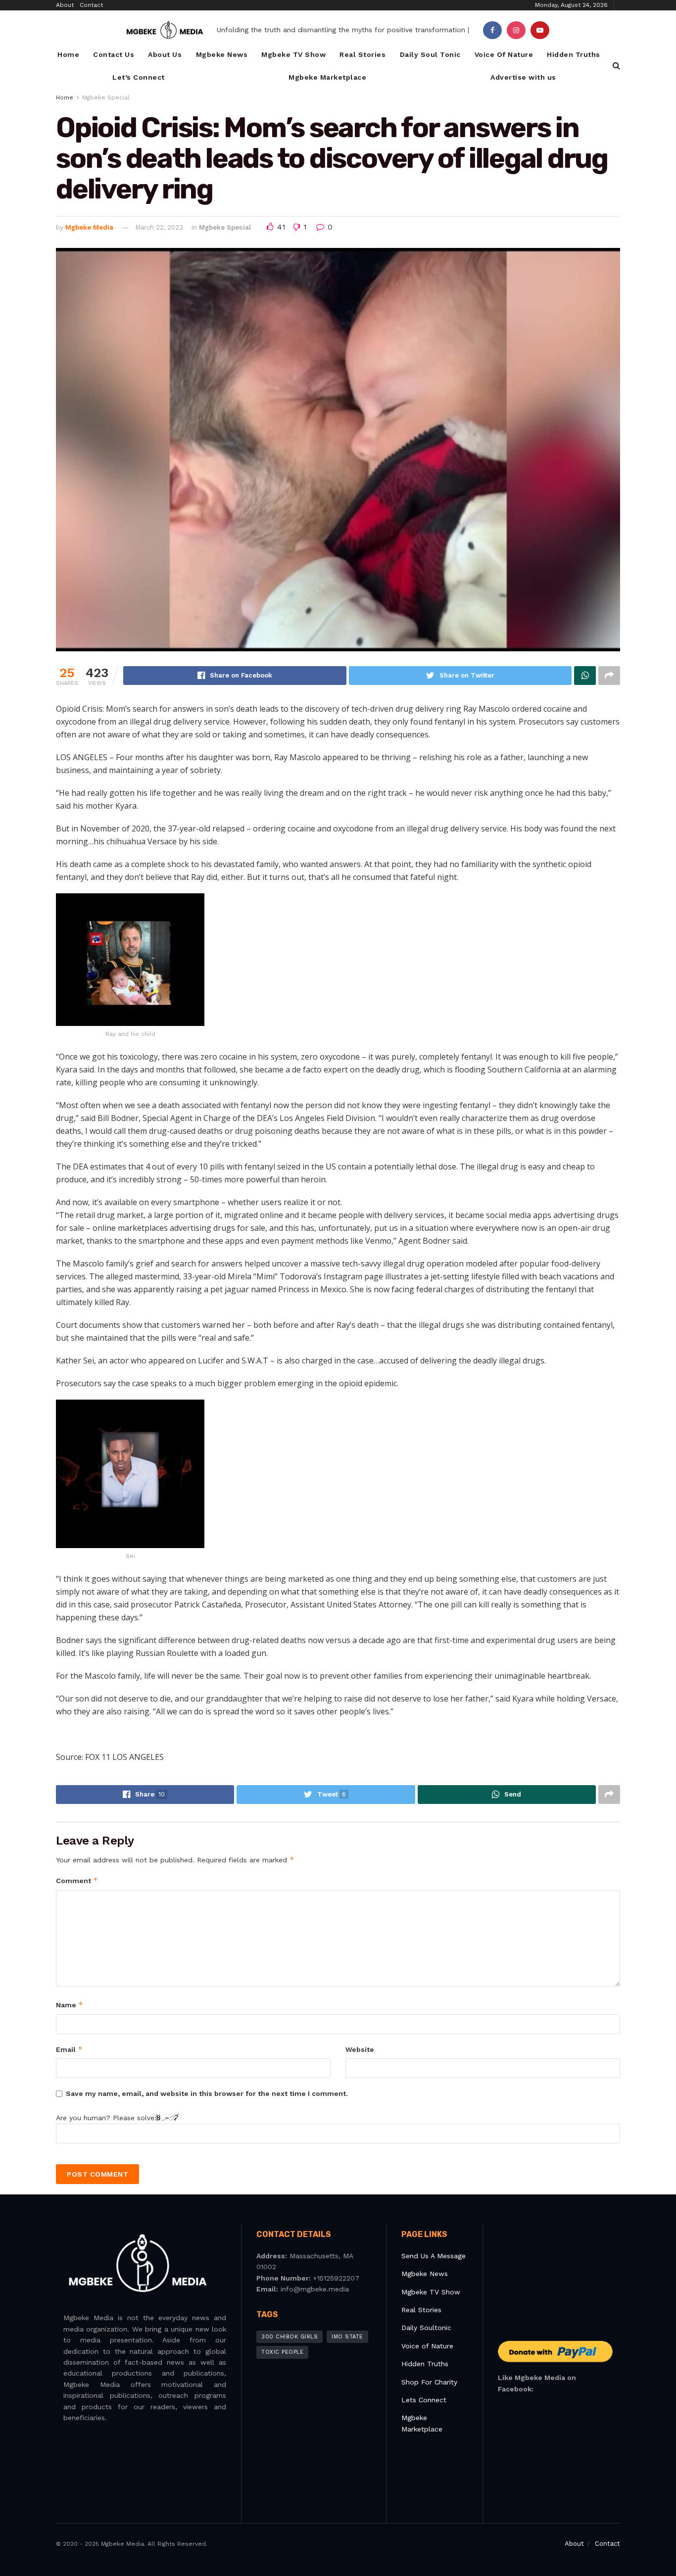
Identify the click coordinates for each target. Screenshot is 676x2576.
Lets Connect (424, 2400)
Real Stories (362, 54)
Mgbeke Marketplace (327, 77)
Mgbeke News (222, 54)
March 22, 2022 (159, 227)
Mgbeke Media (89, 227)
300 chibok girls (290, 2337)
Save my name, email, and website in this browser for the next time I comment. (207, 2093)
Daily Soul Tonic (430, 54)
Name (70, 2005)
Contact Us (114, 54)
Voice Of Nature (504, 54)
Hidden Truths (574, 54)
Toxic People (282, 2352)
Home (68, 54)
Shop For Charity (429, 2382)
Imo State (347, 2337)
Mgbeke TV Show (293, 54)
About (65, 5)
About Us (165, 54)
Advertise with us (523, 77)
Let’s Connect (139, 77)
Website (360, 2049)
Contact (91, 5)
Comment (77, 1880)
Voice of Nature (427, 2346)
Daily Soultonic (426, 2328)
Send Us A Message (434, 2256)
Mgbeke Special (106, 97)
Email (69, 2049)
